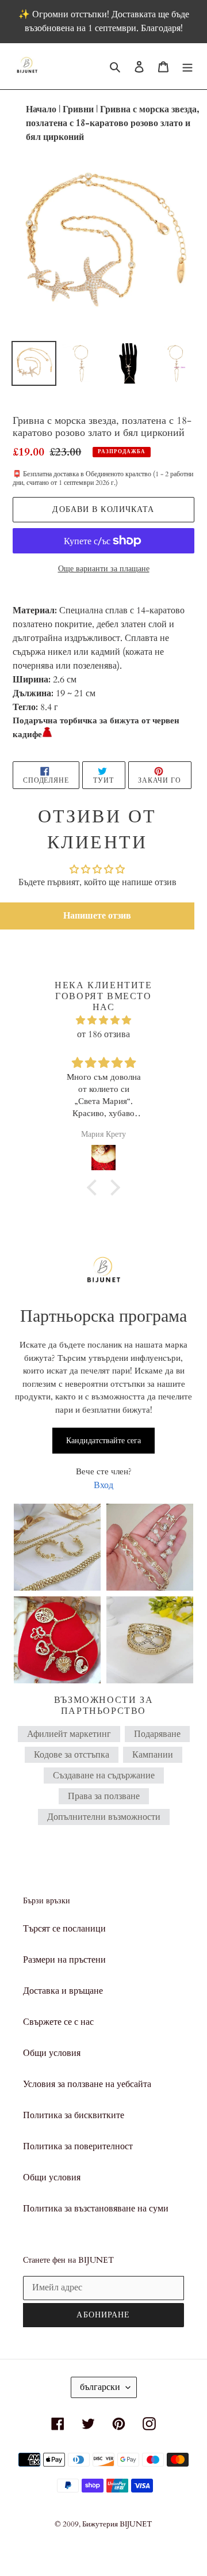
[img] (103, 1020)
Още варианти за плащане (104, 569)
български (100, 2387)
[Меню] (187, 66)
